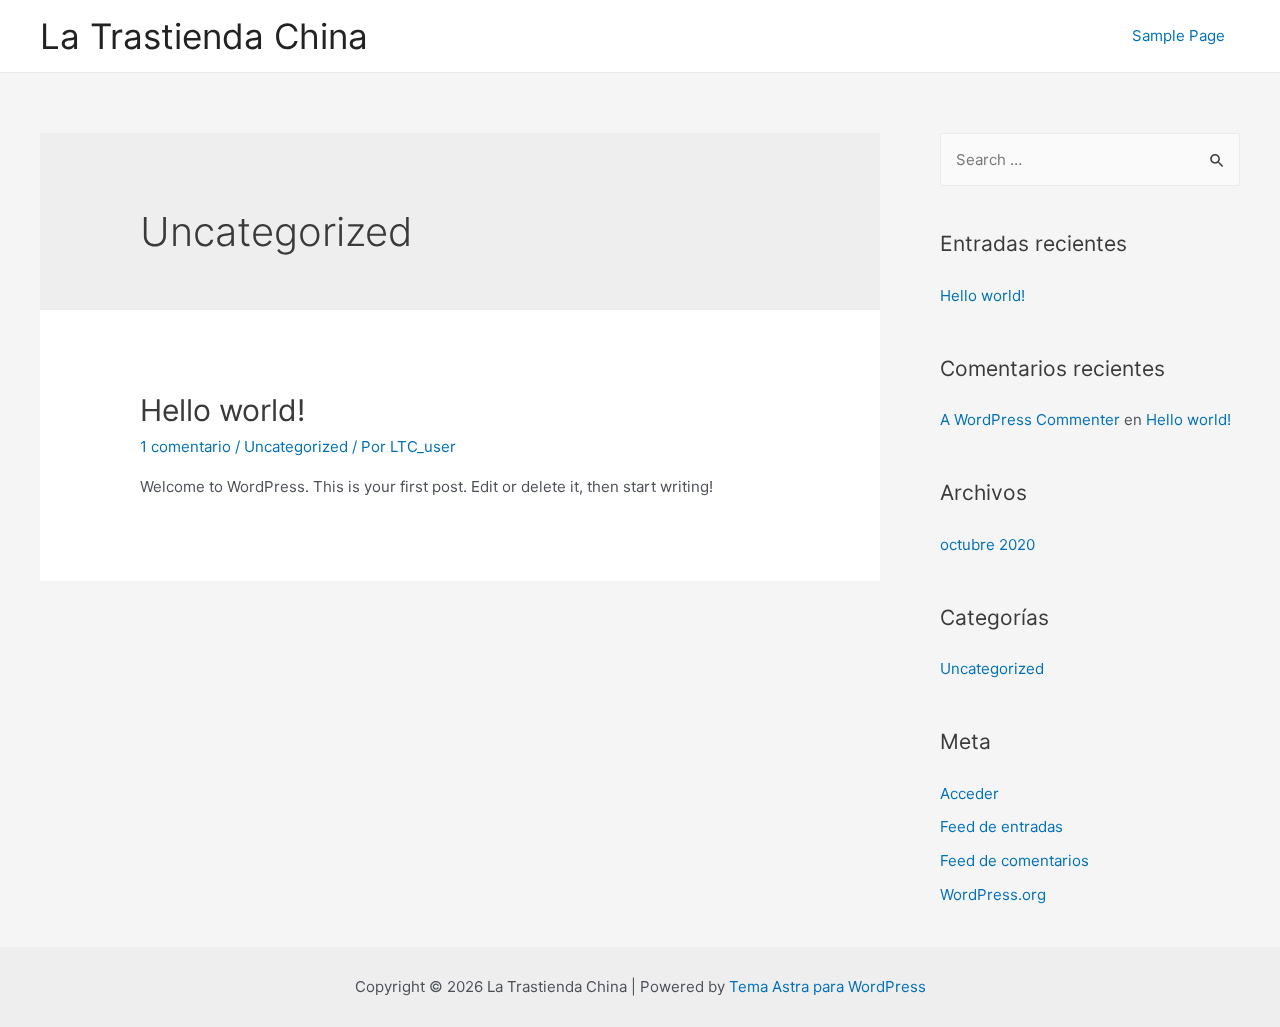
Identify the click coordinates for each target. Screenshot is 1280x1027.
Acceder (969, 793)
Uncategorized (296, 446)
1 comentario (185, 446)
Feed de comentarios (1014, 860)
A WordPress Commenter (1030, 419)
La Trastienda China (204, 36)
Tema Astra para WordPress (827, 986)
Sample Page (1178, 35)
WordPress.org (993, 894)
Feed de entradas (1001, 826)
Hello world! (222, 410)
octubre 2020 (987, 544)
